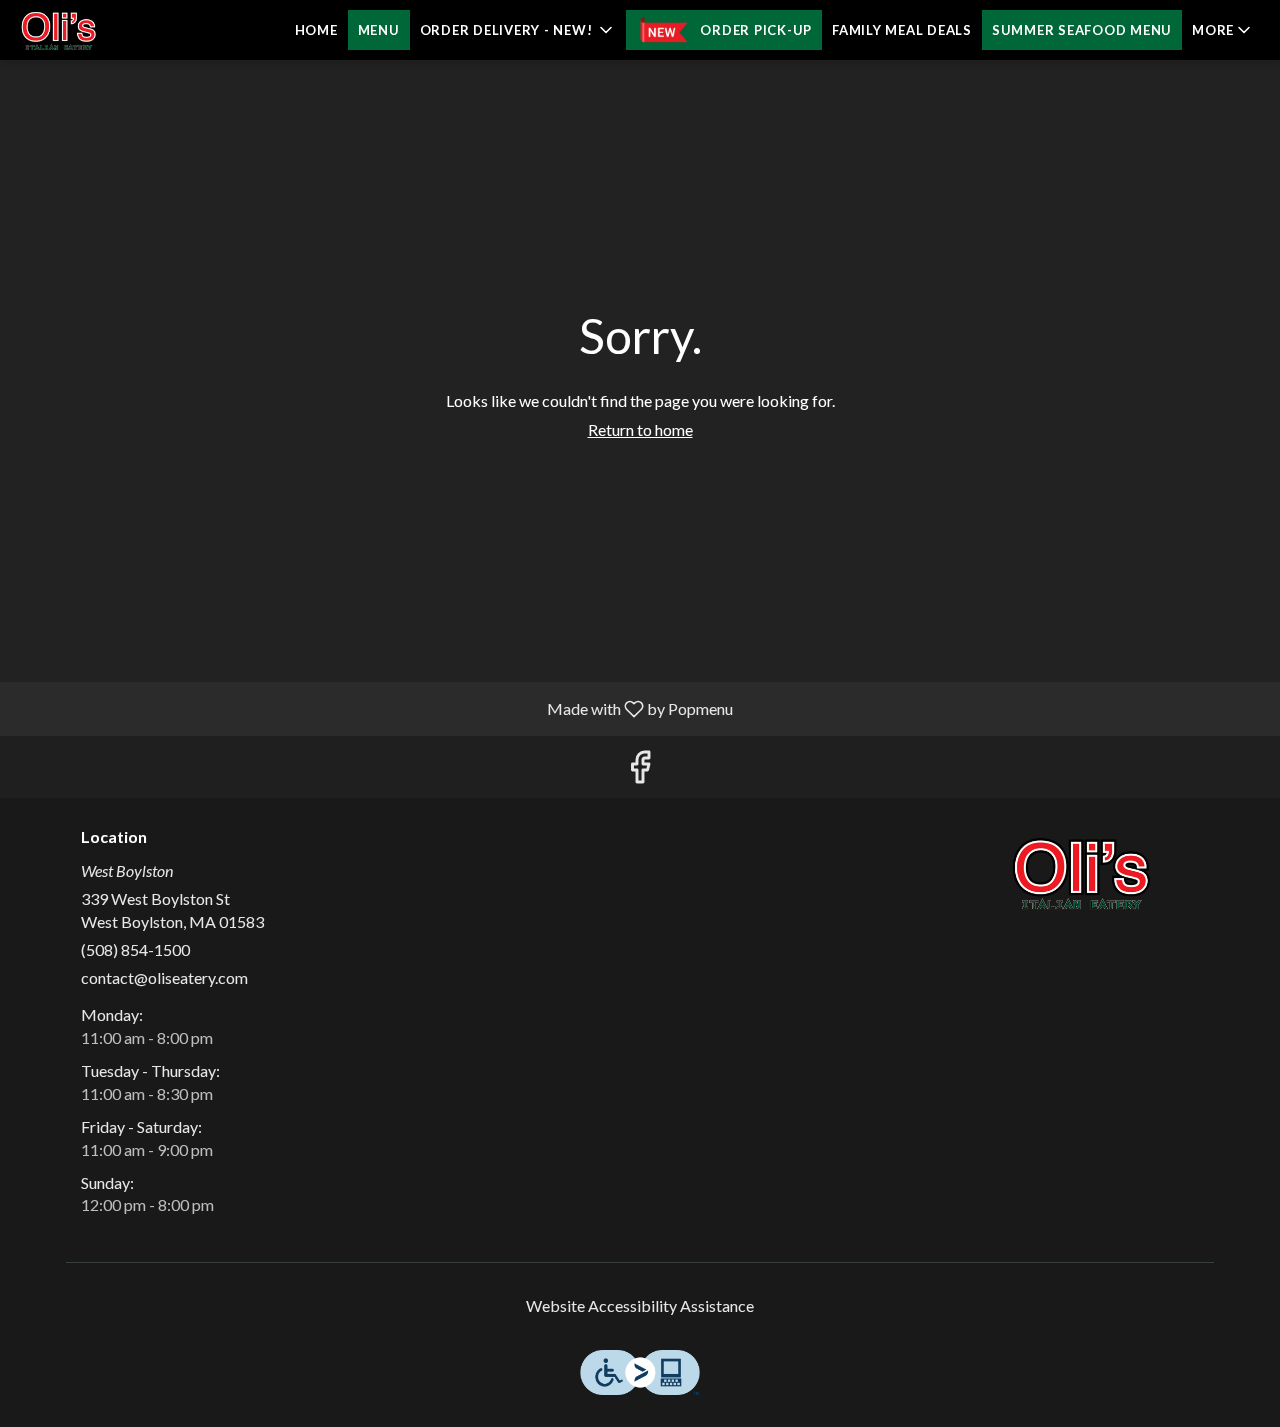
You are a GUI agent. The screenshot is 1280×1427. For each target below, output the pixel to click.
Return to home (640, 429)
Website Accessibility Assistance (640, 1305)
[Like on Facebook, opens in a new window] (640, 771)
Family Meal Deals (902, 30)
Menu (379, 30)
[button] (518, 30)
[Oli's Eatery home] (106, 30)
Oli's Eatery (1082, 873)
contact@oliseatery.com (164, 977)
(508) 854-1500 (135, 949)
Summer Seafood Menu (1082, 30)
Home (316, 30)
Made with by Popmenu (374, 708)
